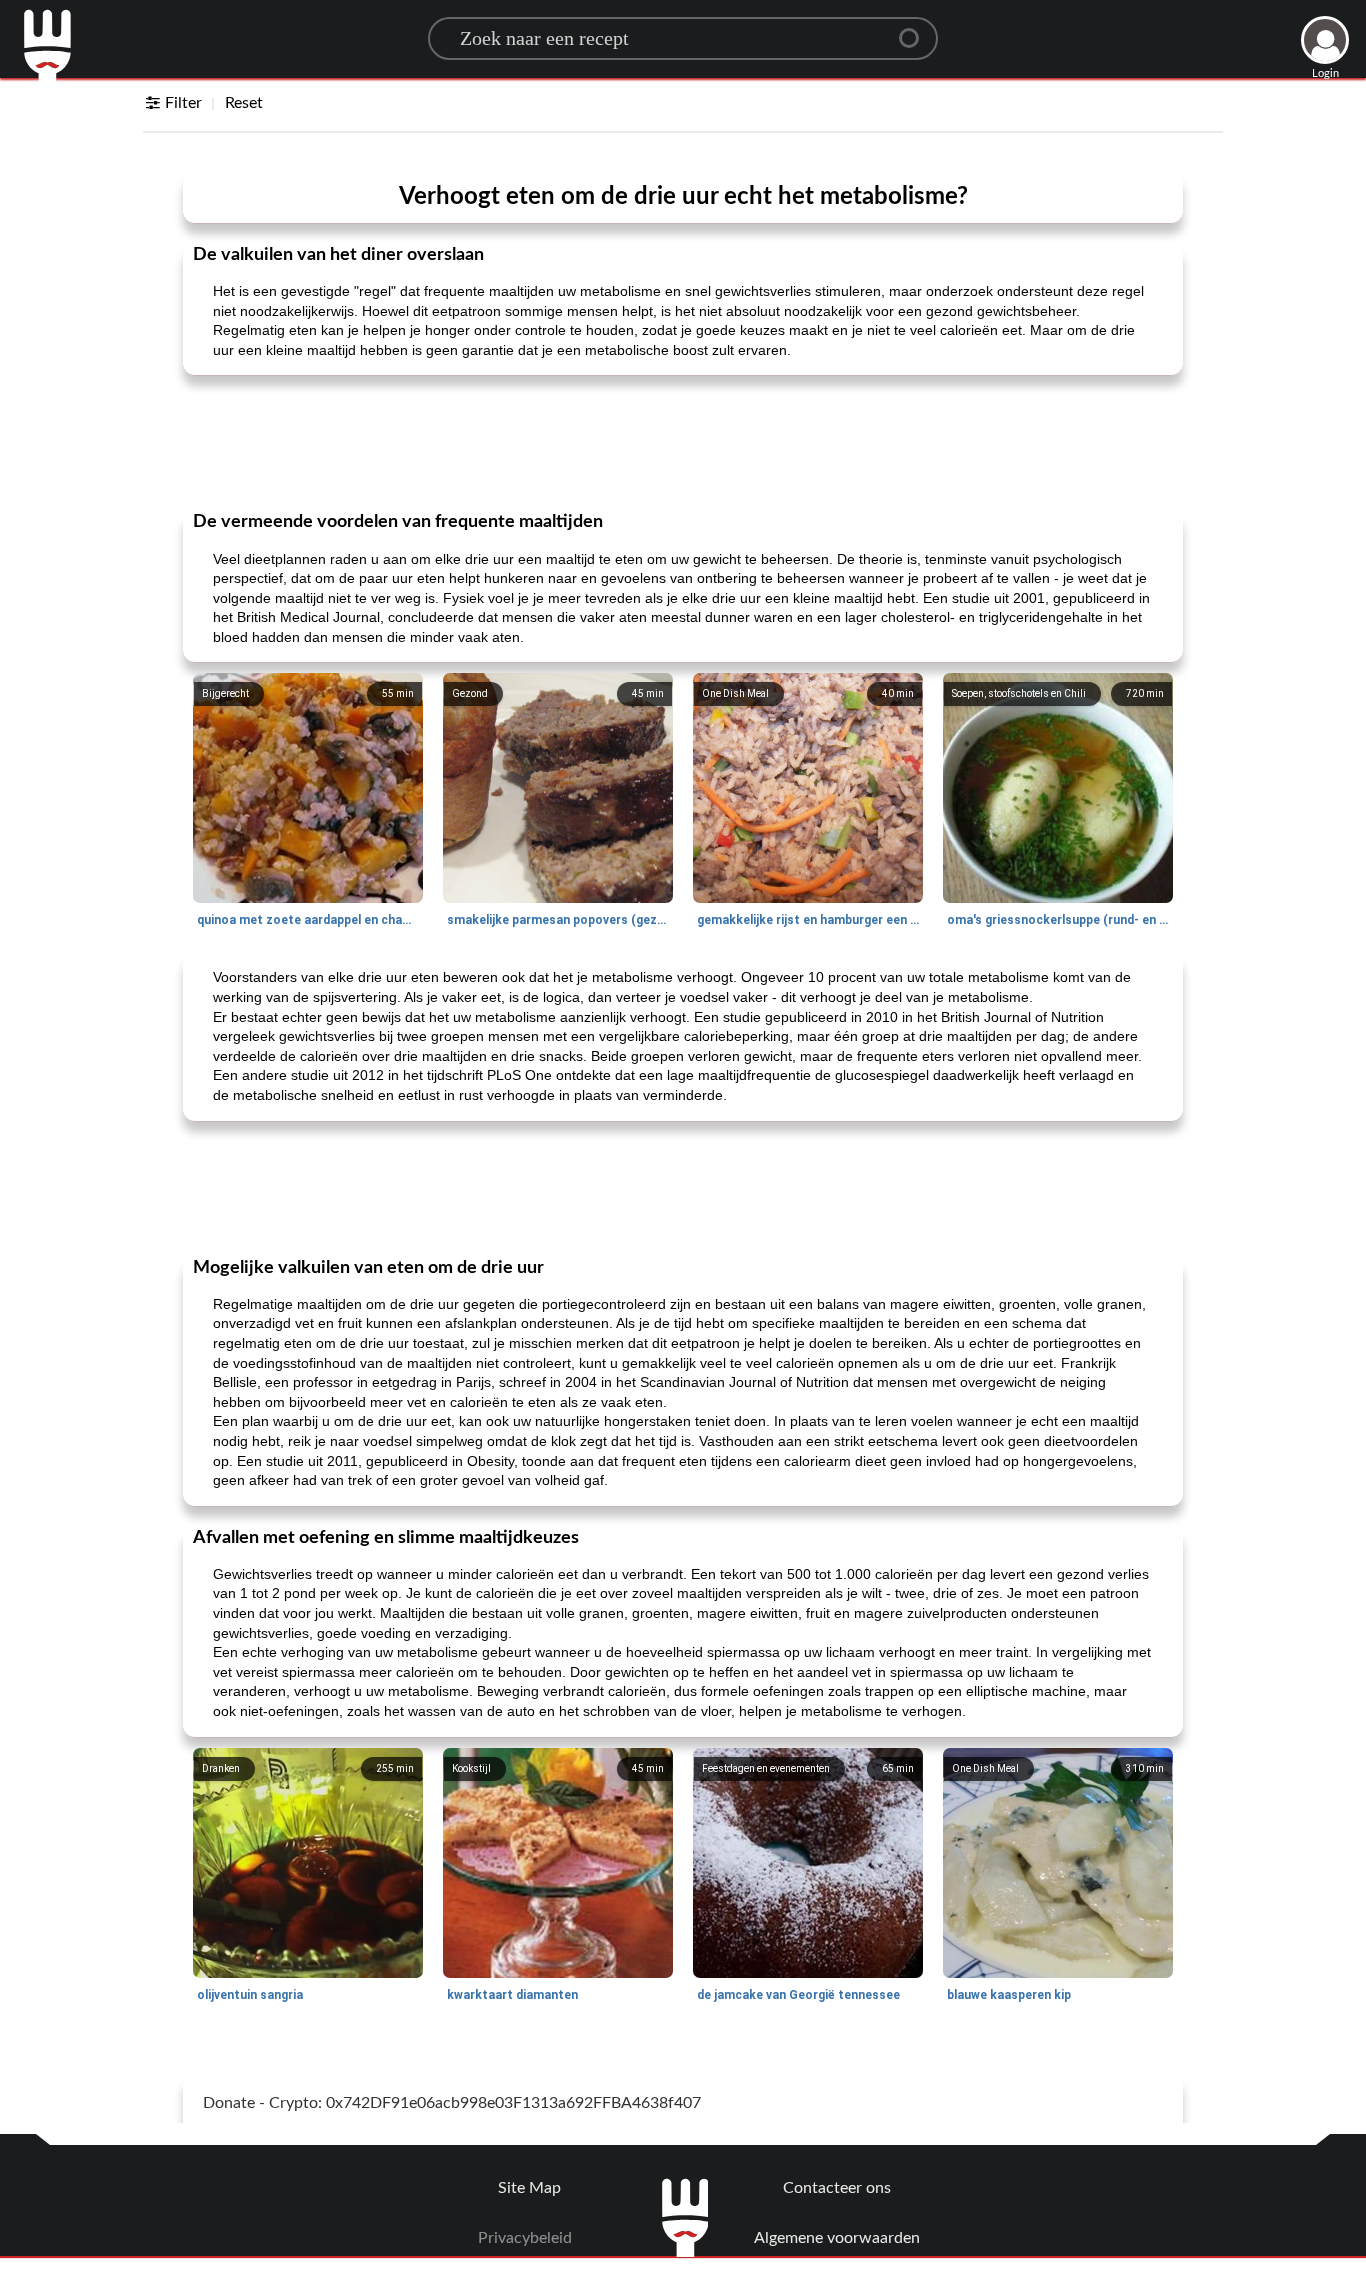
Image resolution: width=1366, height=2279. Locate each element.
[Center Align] (916, 30)
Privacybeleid (525, 2238)
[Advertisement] (683, 441)
